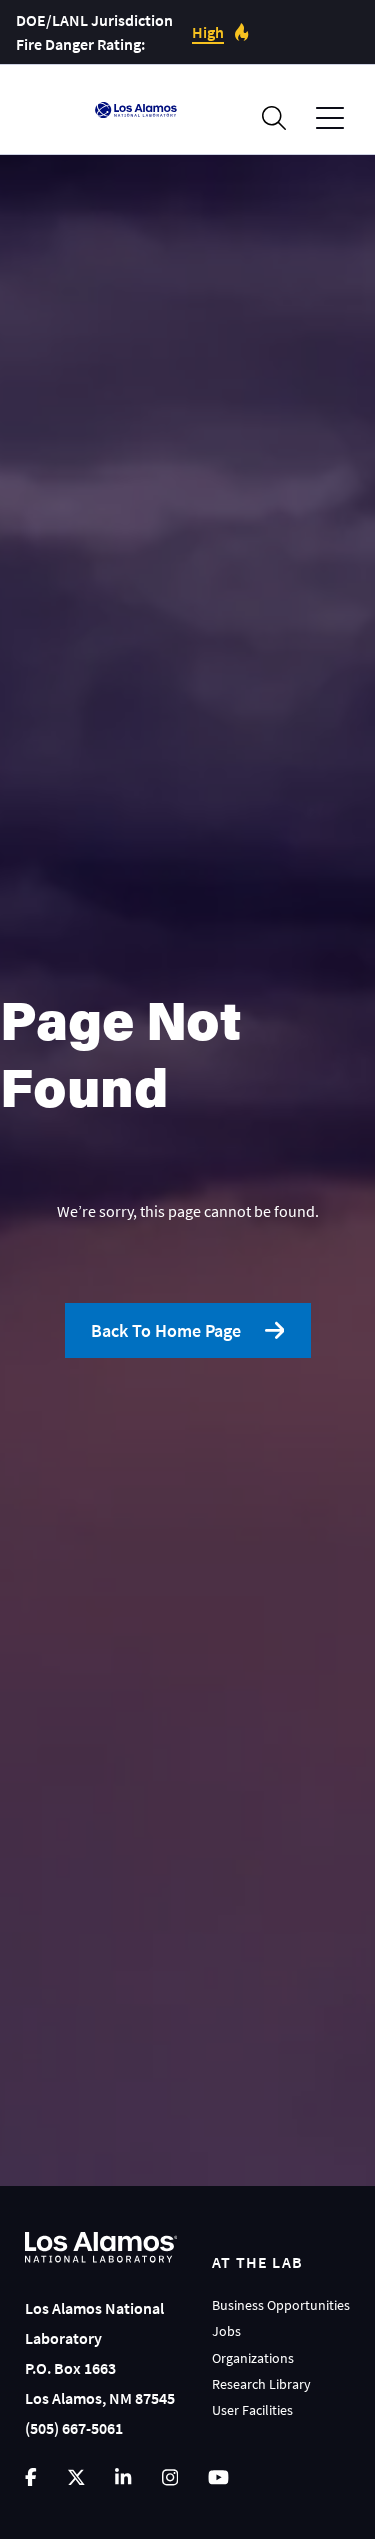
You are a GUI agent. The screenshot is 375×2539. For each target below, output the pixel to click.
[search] (274, 118)
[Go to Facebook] (31, 2477)
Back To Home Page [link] (166, 1330)
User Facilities (252, 2410)
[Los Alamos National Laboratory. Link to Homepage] (136, 110)
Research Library (261, 2384)
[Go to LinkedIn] (123, 2477)
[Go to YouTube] (218, 2477)
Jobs (226, 2331)
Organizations (253, 2358)
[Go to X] (76, 2477)
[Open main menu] (330, 118)
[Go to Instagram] (170, 2477)
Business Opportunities (281, 2305)
